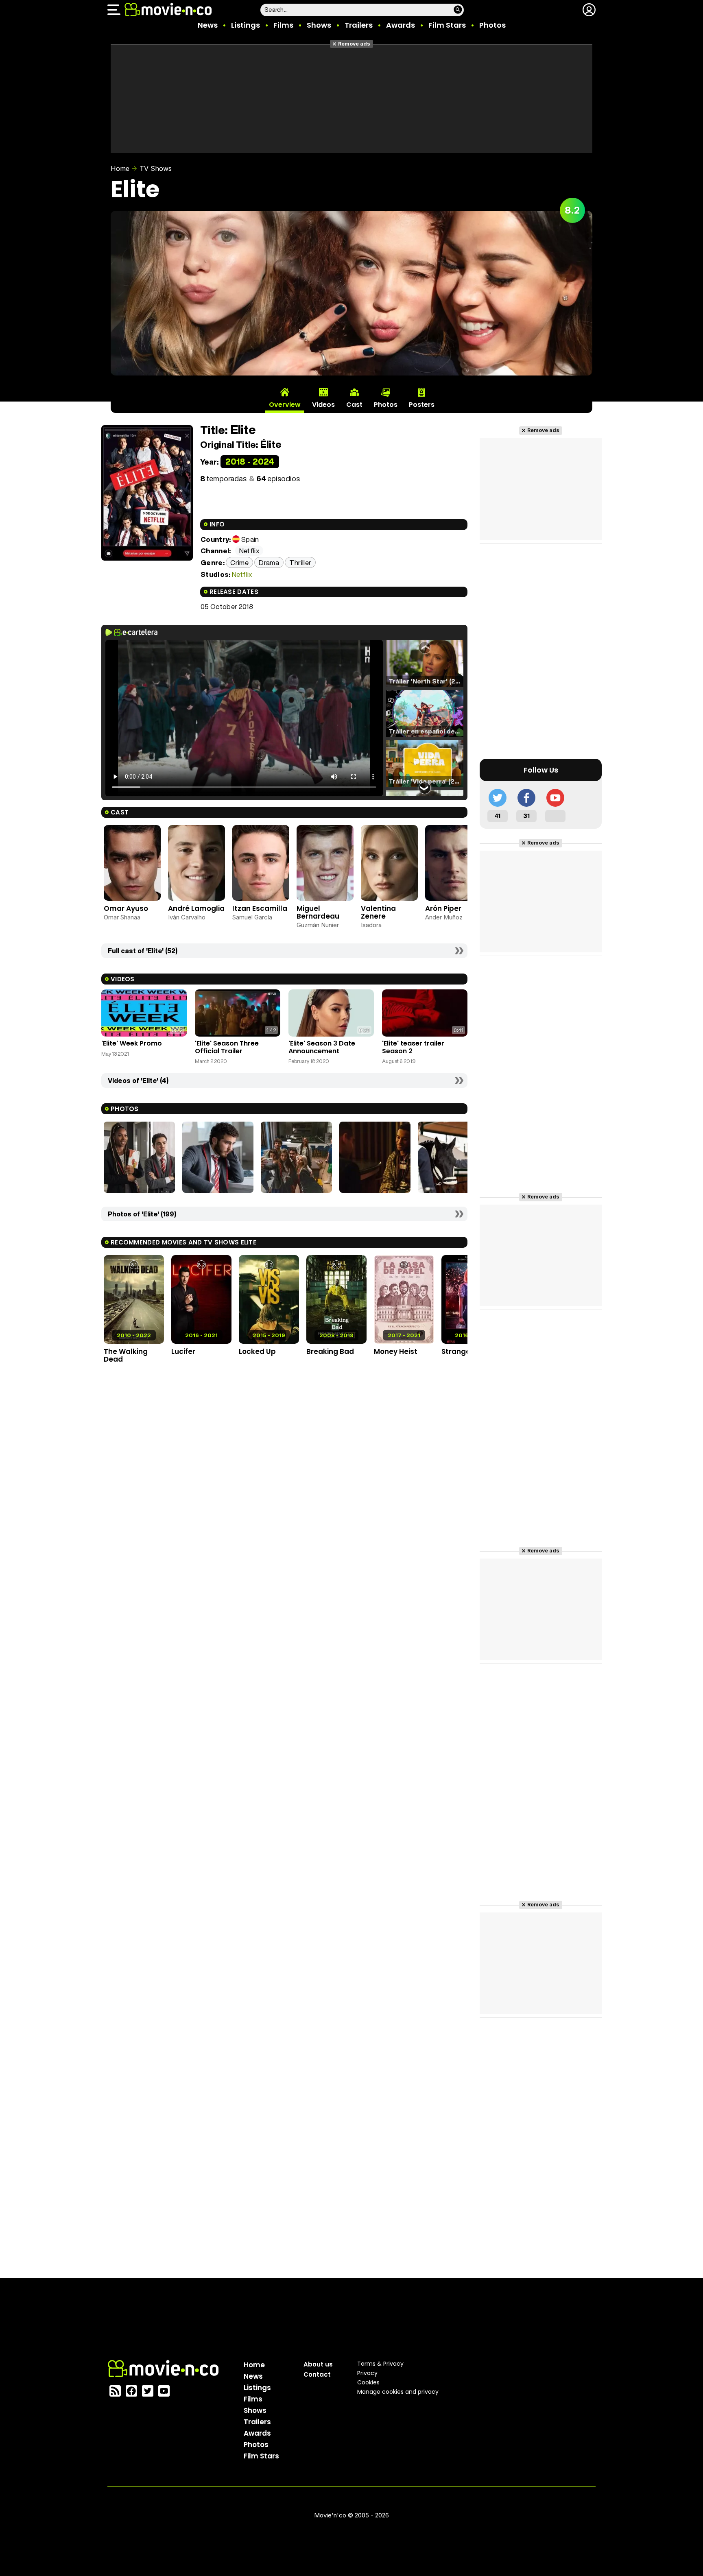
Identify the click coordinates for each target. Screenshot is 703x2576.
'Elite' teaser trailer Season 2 (413, 1047)
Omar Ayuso (126, 908)
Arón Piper (443, 908)
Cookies (368, 2382)
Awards (401, 25)
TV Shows (156, 168)
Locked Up (257, 1351)
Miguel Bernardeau (318, 912)
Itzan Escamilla (260, 908)
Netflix (242, 574)
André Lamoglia (196, 908)
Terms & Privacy (380, 2364)
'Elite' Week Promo (132, 1043)
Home (120, 168)
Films (283, 25)
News (208, 25)
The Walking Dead (126, 1355)
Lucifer (183, 1351)
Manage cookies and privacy (398, 2392)
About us (318, 2364)
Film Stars (447, 25)
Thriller (300, 562)
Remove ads (354, 44)
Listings (246, 25)
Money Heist (396, 1351)
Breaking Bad (330, 1351)
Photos (492, 25)
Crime (239, 562)
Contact (317, 2374)
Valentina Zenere (378, 912)
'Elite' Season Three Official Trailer (227, 1047)
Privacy (367, 2373)
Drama (269, 562)
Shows (319, 25)
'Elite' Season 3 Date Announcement (322, 1047)
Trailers (359, 25)
